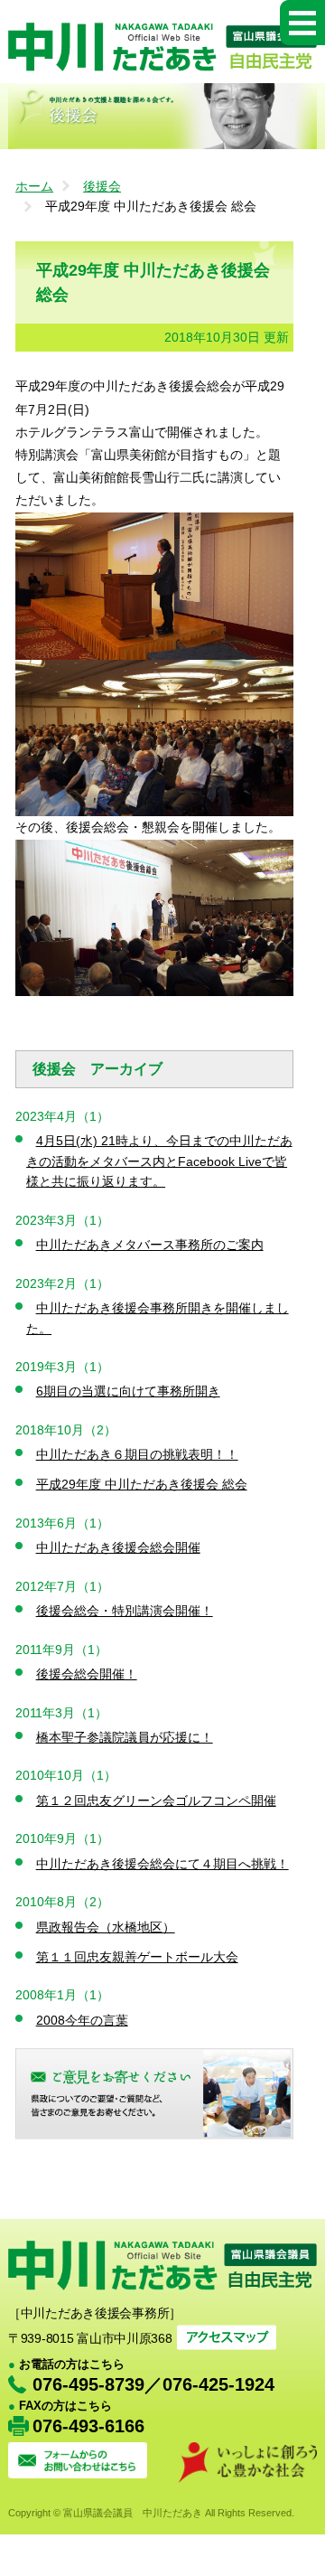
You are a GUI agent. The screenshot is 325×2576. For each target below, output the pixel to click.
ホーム (34, 186)
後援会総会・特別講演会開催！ (125, 1611)
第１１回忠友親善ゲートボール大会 (137, 1957)
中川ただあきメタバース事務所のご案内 (150, 1245)
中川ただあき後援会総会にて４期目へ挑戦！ (162, 1864)
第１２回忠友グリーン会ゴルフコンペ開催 (156, 1800)
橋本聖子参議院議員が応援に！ (125, 1737)
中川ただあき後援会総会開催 (118, 1547)
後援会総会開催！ (87, 1674)
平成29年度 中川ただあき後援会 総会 (142, 1484)
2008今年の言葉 (82, 2020)
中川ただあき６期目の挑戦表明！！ (137, 1454)
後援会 (102, 186)
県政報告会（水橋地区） (106, 1927)
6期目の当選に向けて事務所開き (128, 1391)
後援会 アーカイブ (97, 1069)
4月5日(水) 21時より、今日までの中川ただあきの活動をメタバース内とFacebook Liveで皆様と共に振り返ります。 (159, 1161)
